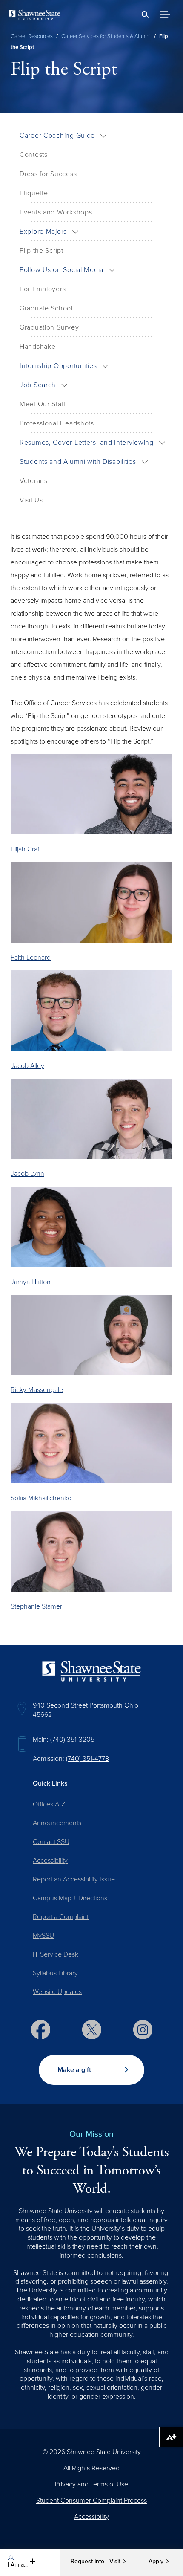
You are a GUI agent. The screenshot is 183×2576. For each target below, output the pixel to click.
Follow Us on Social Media (61, 270)
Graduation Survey (49, 327)
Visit (115, 2562)
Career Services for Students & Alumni (106, 36)
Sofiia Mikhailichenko (41, 1498)
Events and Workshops (56, 212)
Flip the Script (41, 251)
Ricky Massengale (37, 1390)
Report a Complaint (61, 1917)
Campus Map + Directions (70, 1898)
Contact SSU (51, 1842)
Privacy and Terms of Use (91, 2484)
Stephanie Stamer (36, 1606)
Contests (34, 155)
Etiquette (34, 193)
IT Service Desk (56, 1954)
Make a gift (74, 2070)
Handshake (37, 347)
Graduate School (46, 308)
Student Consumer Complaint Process (91, 2501)
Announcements (57, 1823)
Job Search (38, 385)
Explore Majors (43, 232)
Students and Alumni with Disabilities (78, 462)
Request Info (87, 2562)
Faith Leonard (31, 958)
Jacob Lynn (27, 1174)
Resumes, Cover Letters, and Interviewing (87, 443)
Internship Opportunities (58, 366)
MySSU (43, 1936)
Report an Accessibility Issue (74, 1879)
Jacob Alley (27, 1066)
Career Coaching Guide (57, 136)
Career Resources (32, 36)
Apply (156, 2562)
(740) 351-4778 (87, 1759)
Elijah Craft (26, 849)
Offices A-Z (49, 1804)
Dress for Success (48, 174)
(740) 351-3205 (72, 1740)
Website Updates (57, 1992)
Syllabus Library (55, 1973)
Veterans (34, 481)
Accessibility (50, 1861)
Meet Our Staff (43, 404)
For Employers (43, 289)
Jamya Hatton (31, 1282)
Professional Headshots (57, 423)
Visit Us (31, 500)
